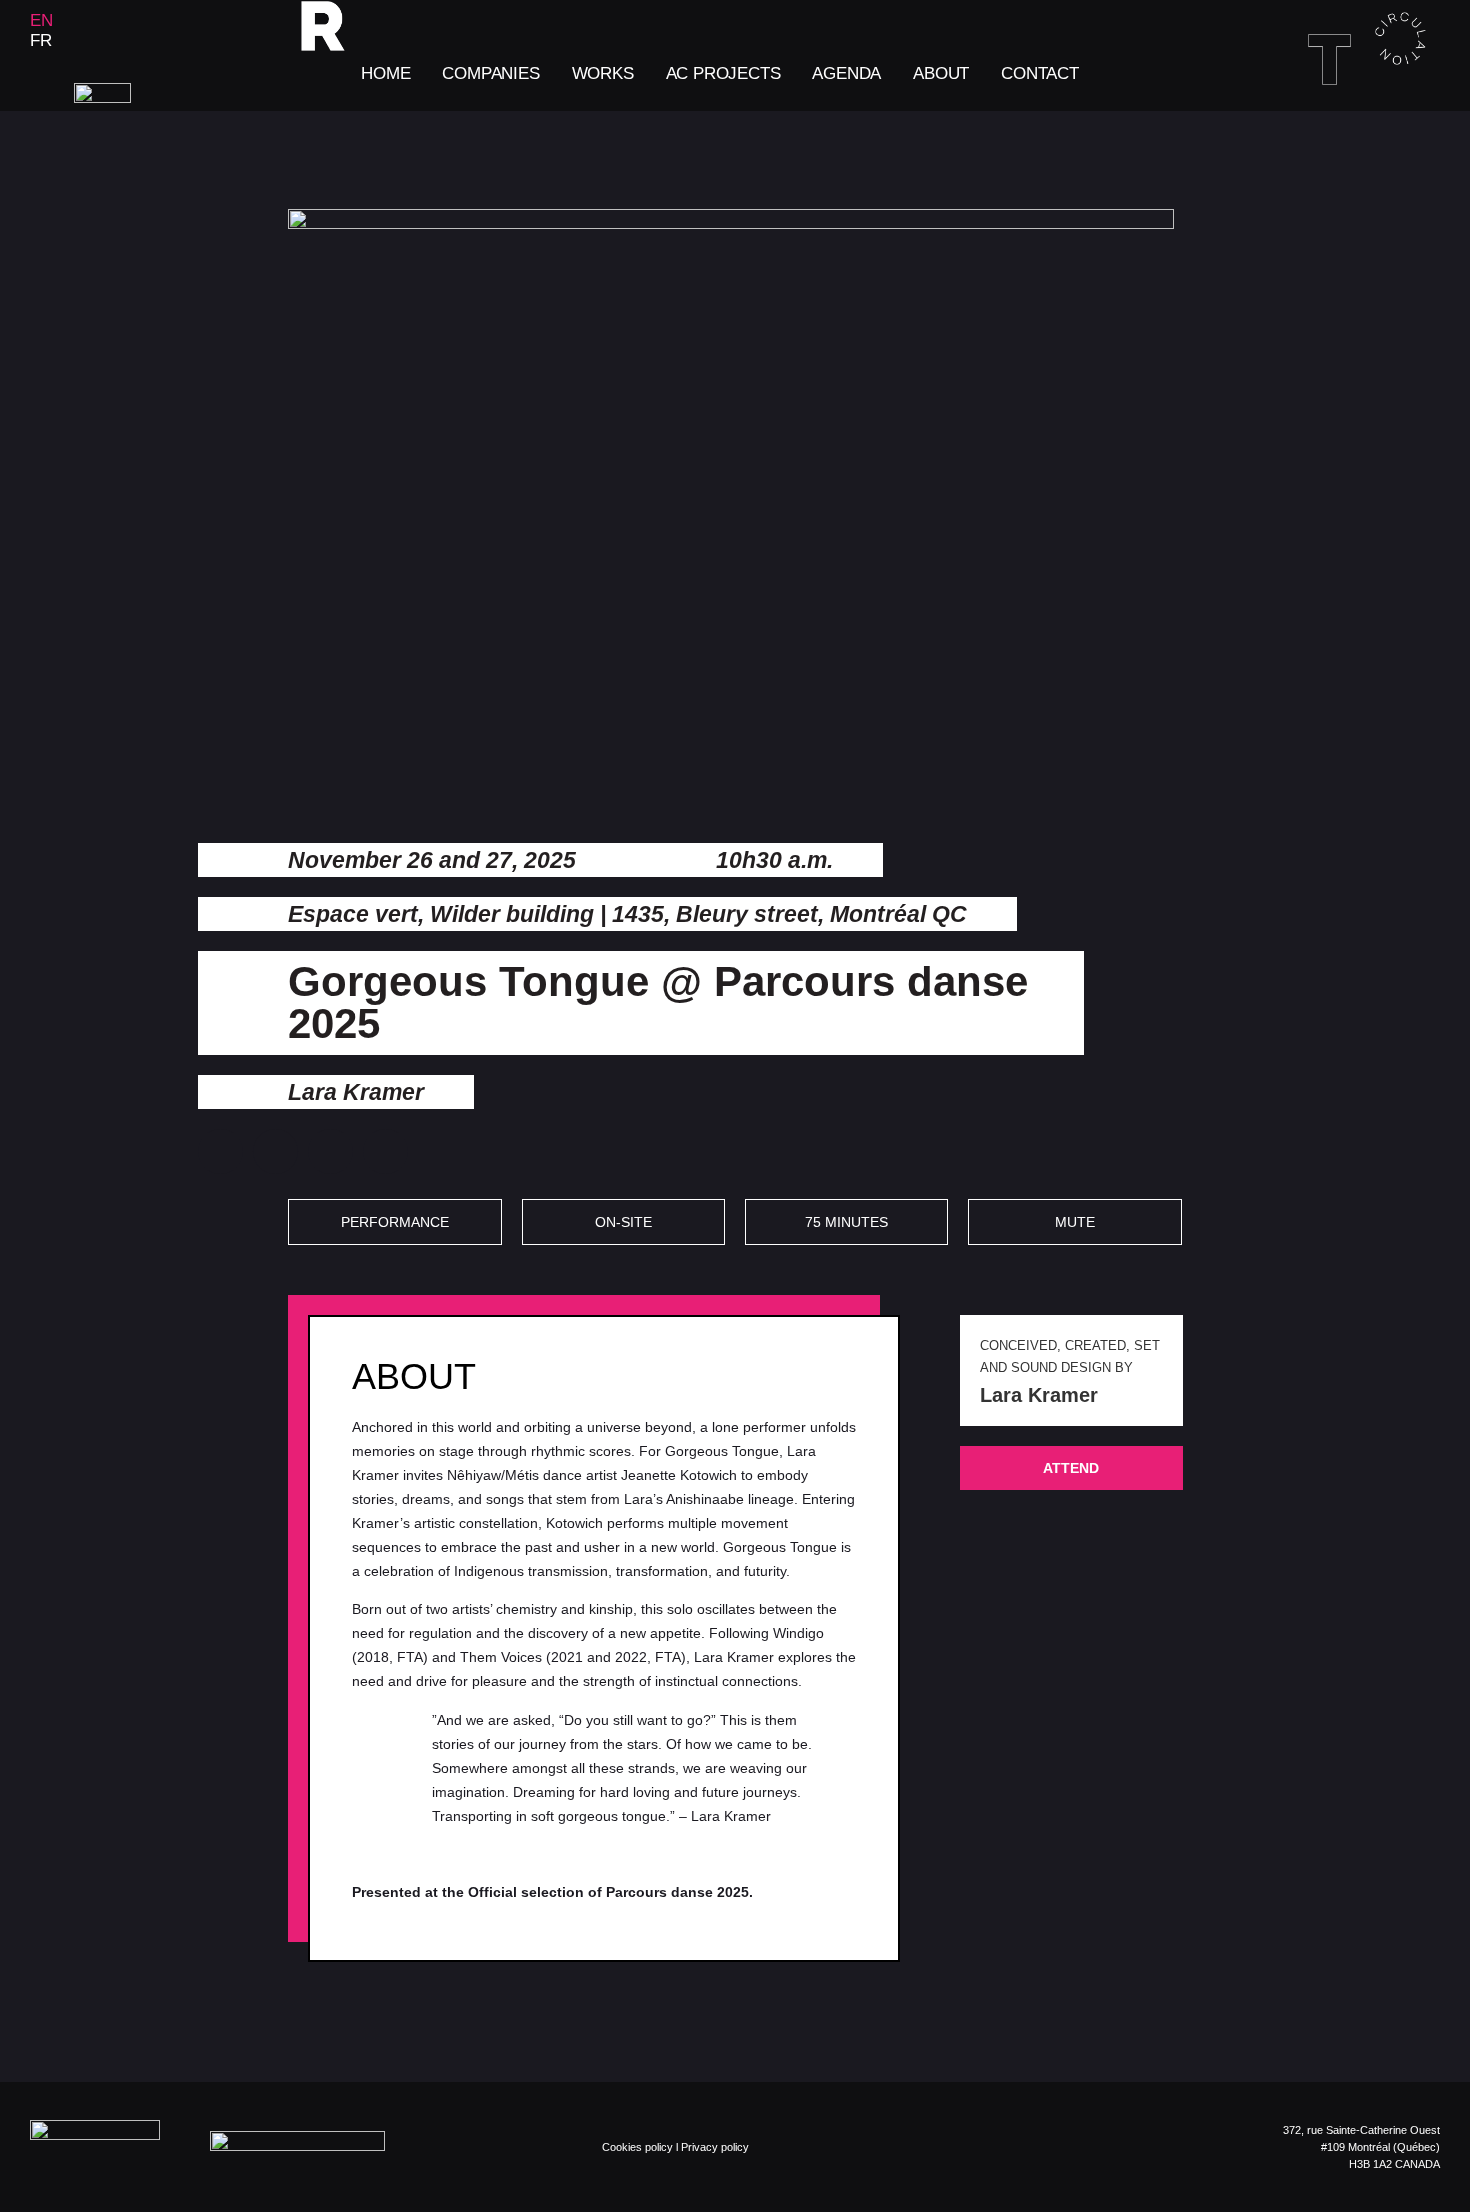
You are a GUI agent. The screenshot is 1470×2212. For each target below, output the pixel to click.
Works (603, 73)
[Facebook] (1331, 136)
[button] (220, 1151)
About (941, 73)
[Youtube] (1439, 136)
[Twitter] (1403, 136)
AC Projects (723, 73)
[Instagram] (1367, 136)
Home (385, 73)
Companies (490, 73)
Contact (1040, 73)
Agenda (846, 73)
